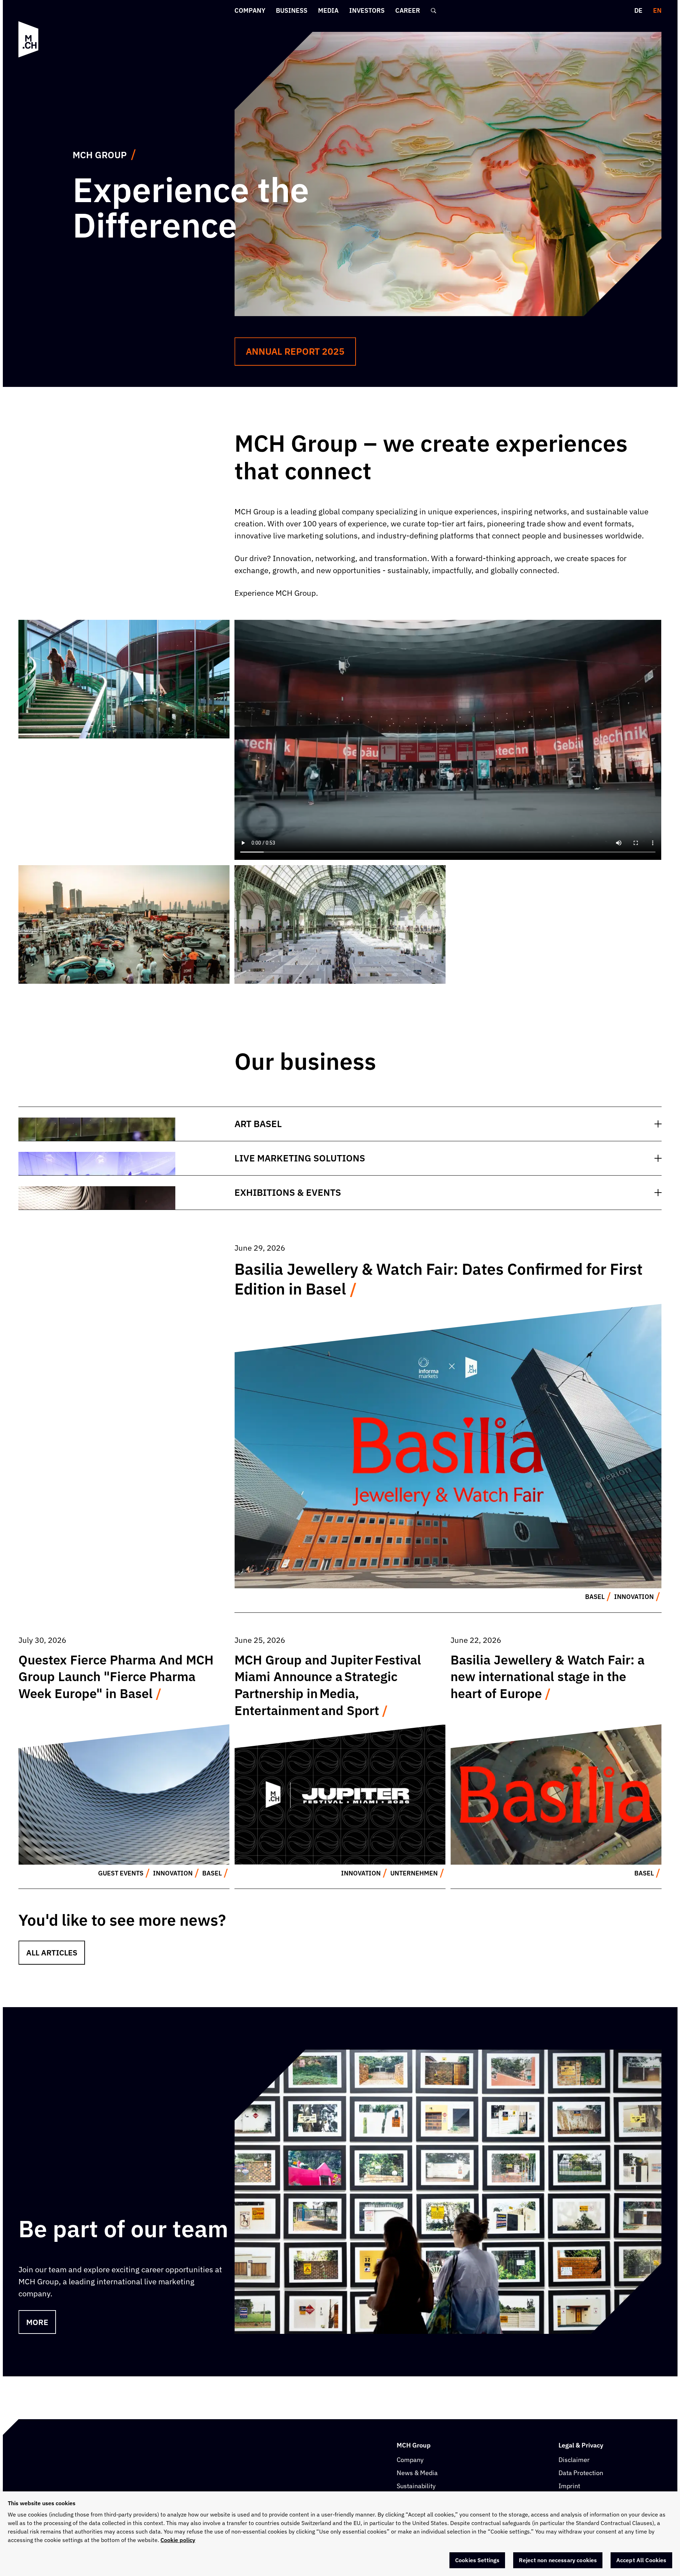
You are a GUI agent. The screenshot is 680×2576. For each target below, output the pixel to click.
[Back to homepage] (29, 39)
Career (408, 10)
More (37, 2322)
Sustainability (416, 2486)
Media (328, 10)
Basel (595, 1597)
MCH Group (100, 155)
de (638, 10)
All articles (52, 1952)
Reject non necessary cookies (558, 2560)
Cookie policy (178, 2540)
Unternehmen (414, 1873)
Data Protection (581, 2473)
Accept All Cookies (641, 2560)
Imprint (569, 2486)
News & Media (417, 2473)
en (657, 10)
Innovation (634, 1597)
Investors (367, 10)
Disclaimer (574, 2460)
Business (292, 10)
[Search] (433, 11)
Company (250, 10)
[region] (340, 2534)
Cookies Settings (477, 2560)
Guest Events (121, 1873)
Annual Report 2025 (295, 351)
